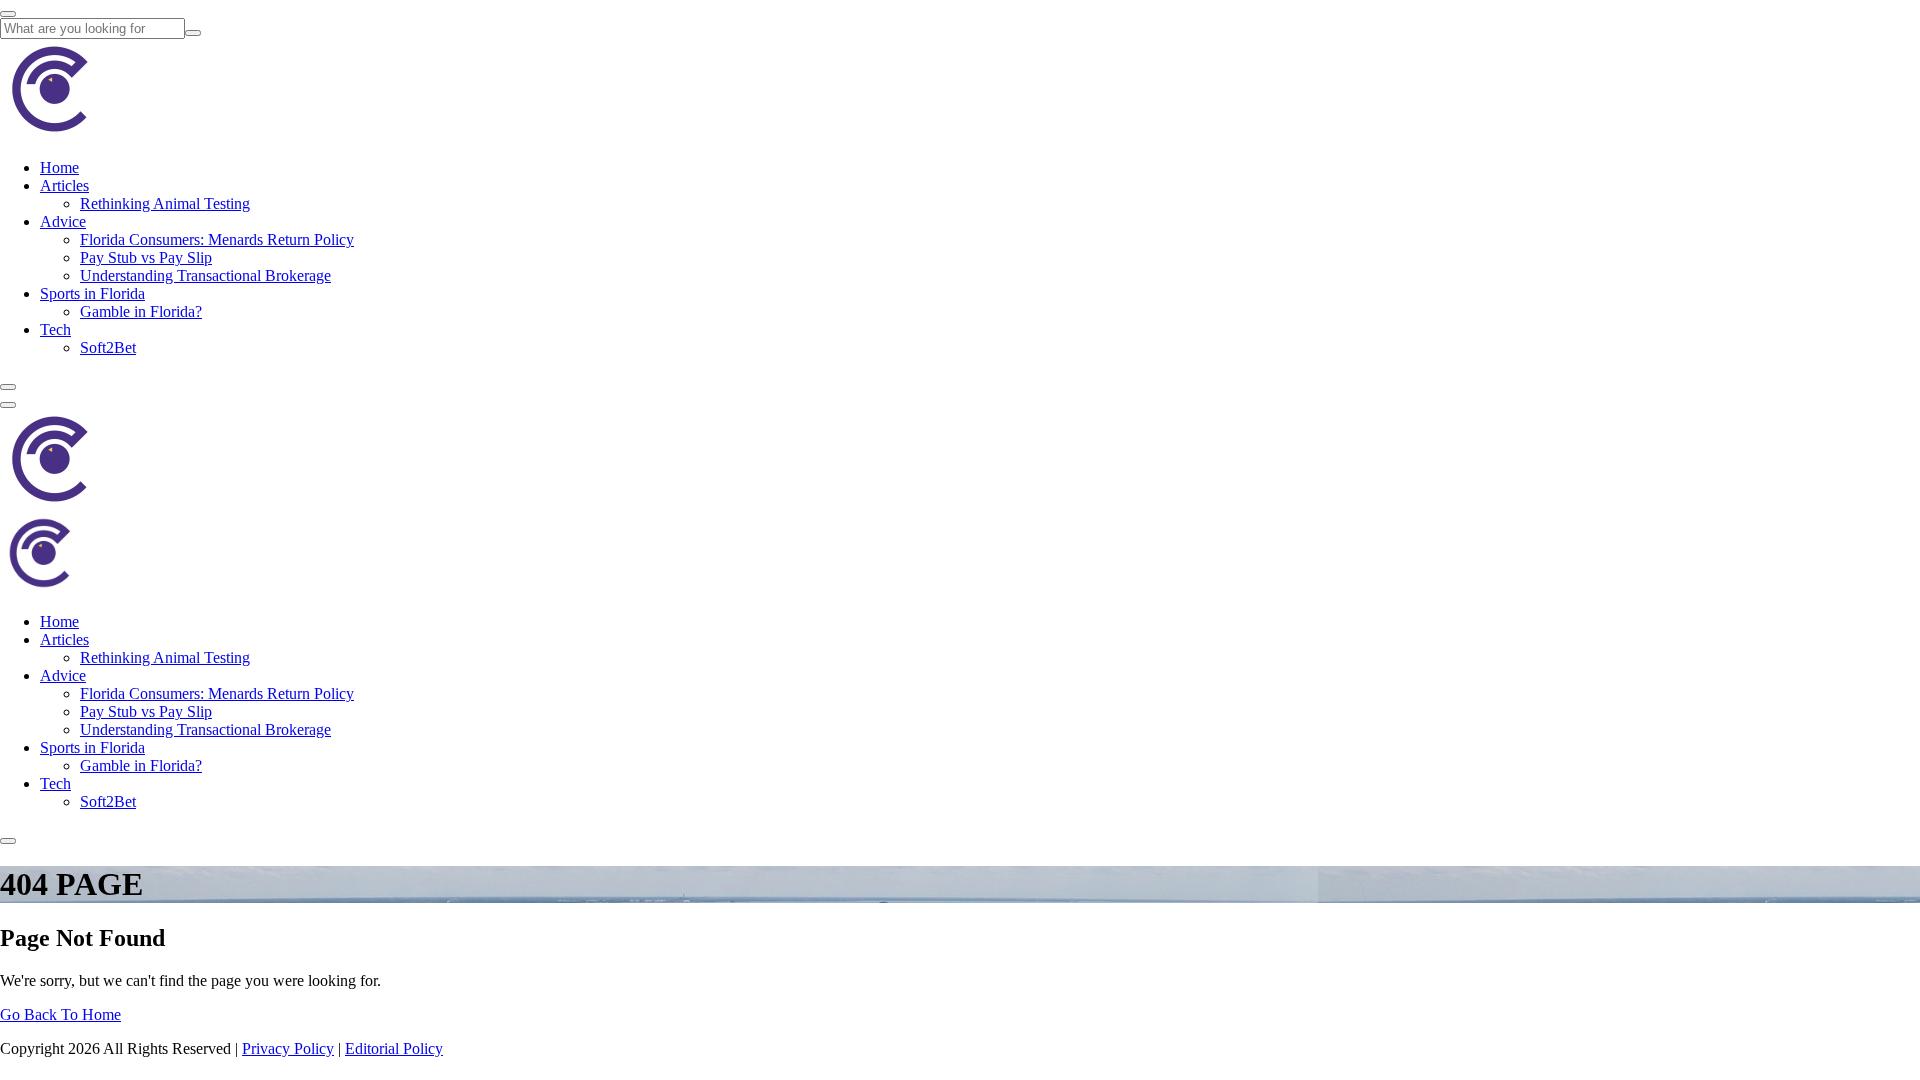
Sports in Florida (92, 293)
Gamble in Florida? (141, 311)
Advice (63, 221)
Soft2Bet (108, 347)
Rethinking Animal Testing (165, 203)
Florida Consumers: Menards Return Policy (217, 239)
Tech (55, 329)
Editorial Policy (394, 1048)
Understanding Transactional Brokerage (205, 275)
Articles (64, 185)
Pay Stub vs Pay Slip (146, 257)
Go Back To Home (60, 1014)
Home (59, 167)
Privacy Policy (288, 1048)
